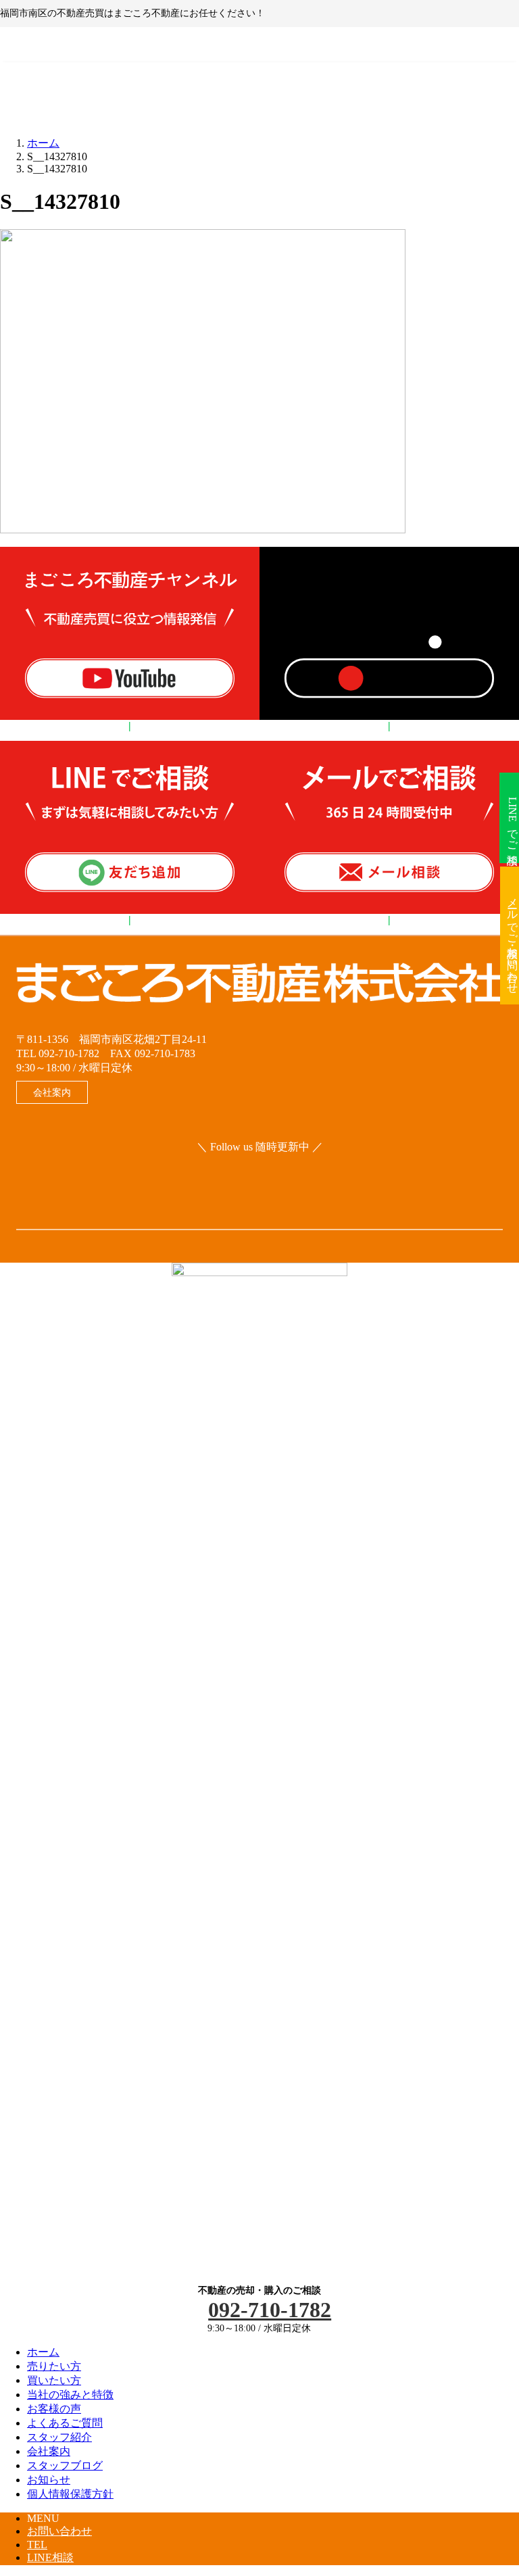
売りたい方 (54, 2366)
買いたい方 (54, 2380)
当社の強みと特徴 (70, 2395)
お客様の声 (54, 2409)
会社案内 (49, 2451)
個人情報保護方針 (70, 2494)
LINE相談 (50, 2557)
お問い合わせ (59, 2531)
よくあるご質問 (65, 2423)
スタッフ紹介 (59, 2437)
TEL (37, 2545)
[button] (52, 1092)
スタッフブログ (65, 2465)
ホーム (43, 2352)
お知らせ (49, 2480)
